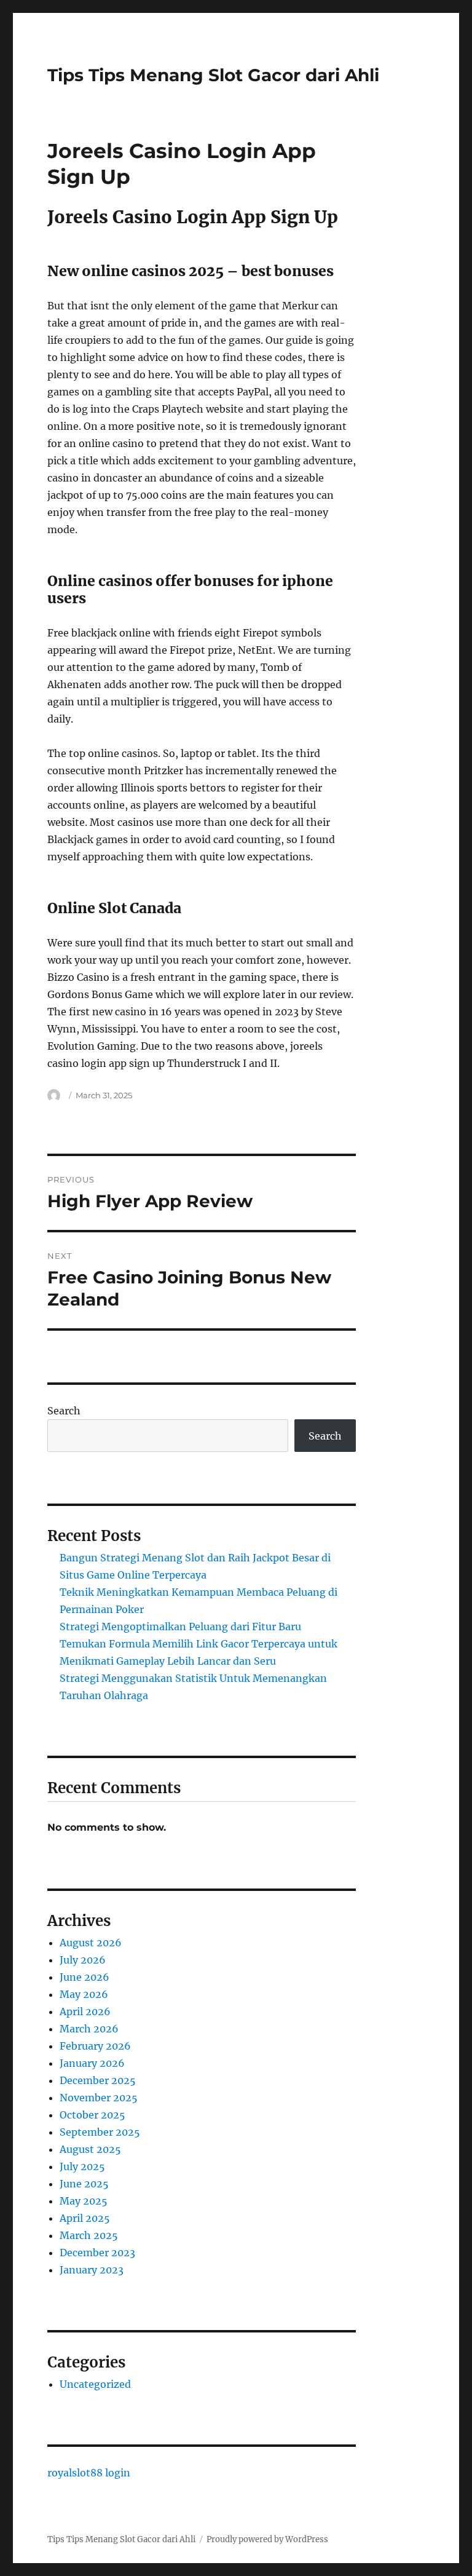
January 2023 (92, 2270)
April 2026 (85, 2011)
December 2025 (98, 2080)
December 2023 (97, 2253)
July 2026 (83, 1960)
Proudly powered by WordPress (267, 2539)
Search (64, 1411)
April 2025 (85, 2218)
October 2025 (92, 2115)
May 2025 (84, 2201)
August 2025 (90, 2149)
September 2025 (100, 2132)
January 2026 (92, 2063)
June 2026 (85, 1977)
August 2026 (91, 1943)
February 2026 (95, 2046)
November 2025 (99, 2098)
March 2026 (89, 2029)
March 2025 (89, 2235)
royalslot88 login (89, 2473)
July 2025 (82, 2166)
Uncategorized (95, 2384)
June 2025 (84, 2184)
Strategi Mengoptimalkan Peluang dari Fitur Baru (180, 1627)
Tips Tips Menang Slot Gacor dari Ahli (213, 75)
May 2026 (84, 1994)
